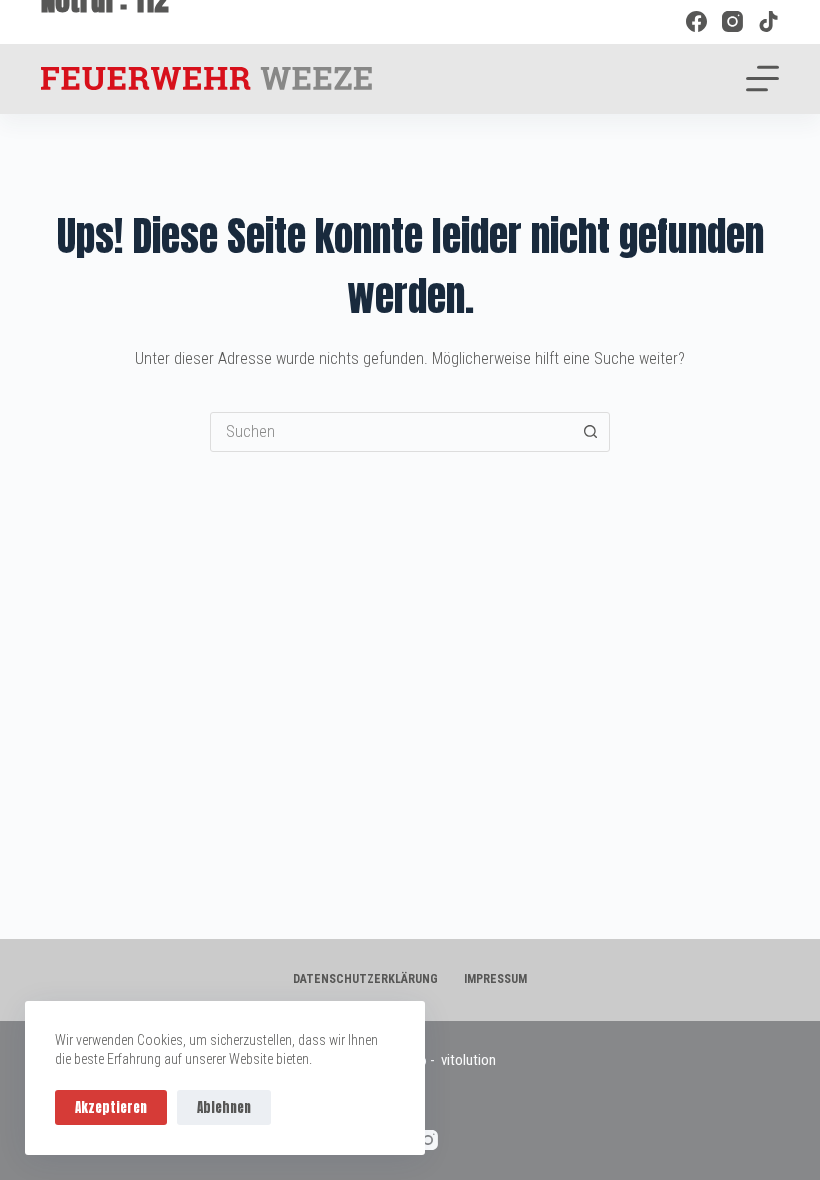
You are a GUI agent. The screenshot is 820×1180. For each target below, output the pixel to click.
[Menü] (762, 78)
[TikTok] (768, 21)
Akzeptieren (111, 1107)
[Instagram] (732, 21)
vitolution (468, 1060)
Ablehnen (224, 1107)
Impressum (495, 979)
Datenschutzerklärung (365, 979)
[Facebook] (696, 21)
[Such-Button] (590, 432)
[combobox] (391, 432)
